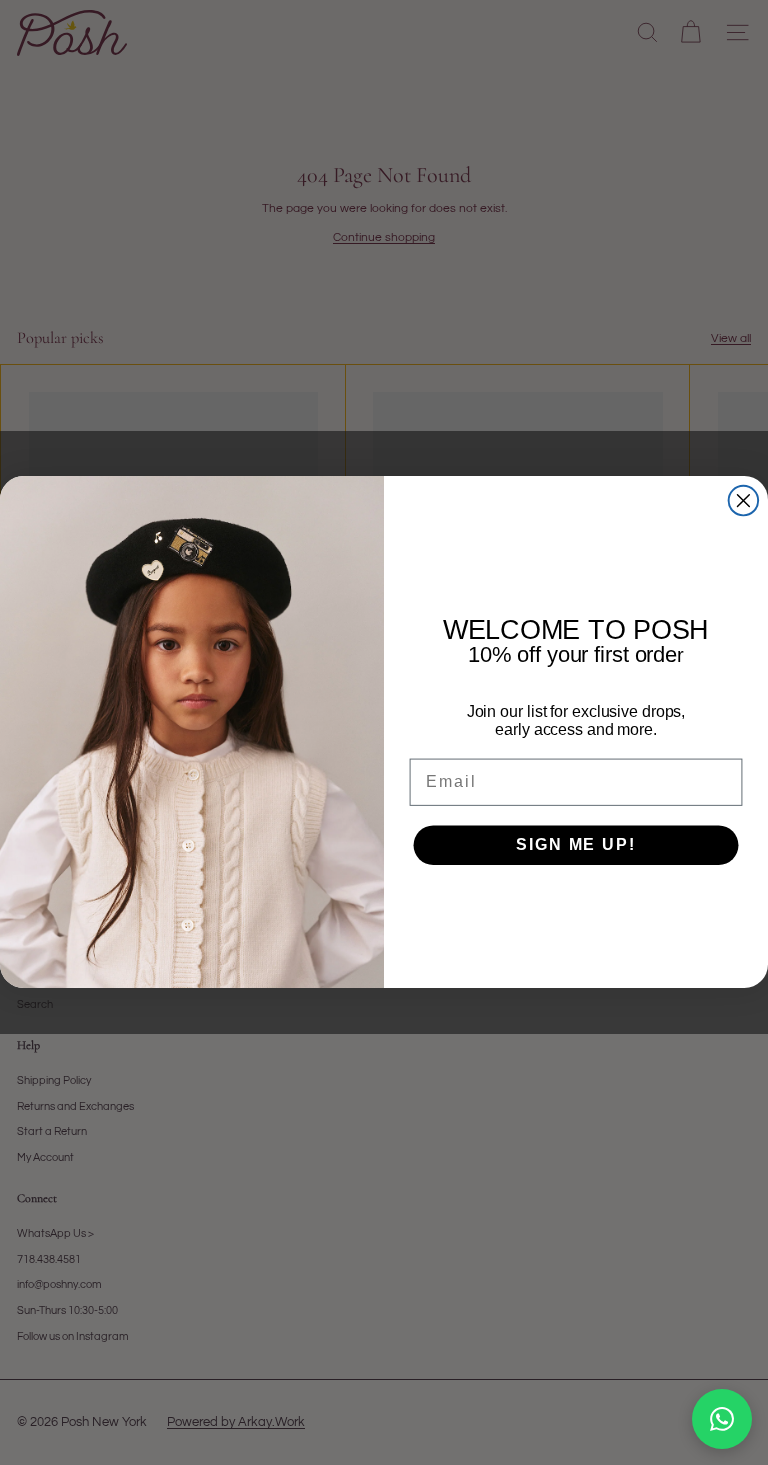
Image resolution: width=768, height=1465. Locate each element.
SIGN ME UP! (575, 844)
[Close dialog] (744, 501)
